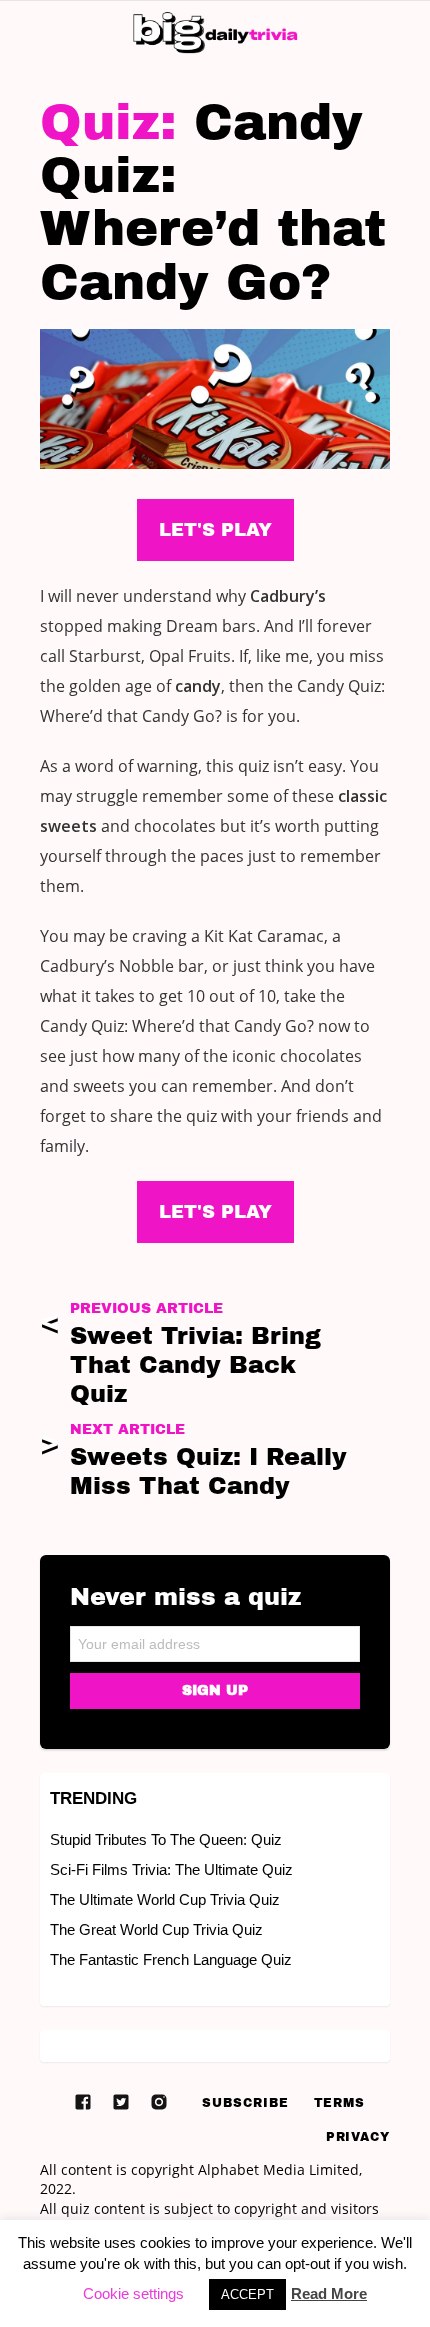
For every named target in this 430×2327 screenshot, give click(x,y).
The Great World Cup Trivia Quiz (156, 1929)
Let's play (215, 1212)
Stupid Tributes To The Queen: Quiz (166, 1839)
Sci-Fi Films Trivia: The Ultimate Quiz (171, 1869)
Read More (329, 2293)
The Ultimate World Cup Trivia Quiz (165, 1899)
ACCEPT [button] (247, 2294)
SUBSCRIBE (245, 2103)
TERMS (340, 2103)
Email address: (215, 1637)
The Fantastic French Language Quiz (171, 1959)
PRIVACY (358, 2137)
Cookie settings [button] (133, 2293)
